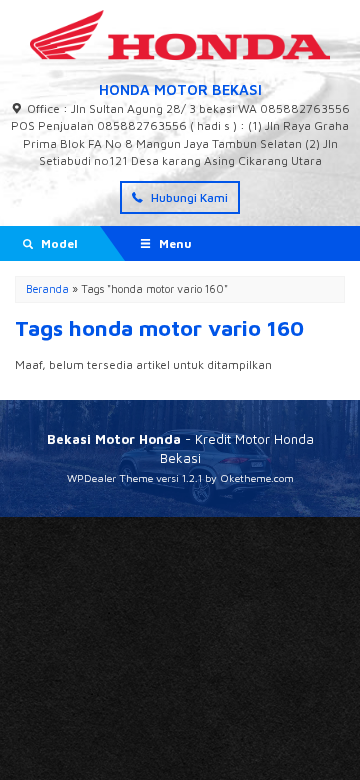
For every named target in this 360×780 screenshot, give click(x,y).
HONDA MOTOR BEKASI (180, 89)
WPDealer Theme (110, 478)
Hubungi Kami (188, 197)
